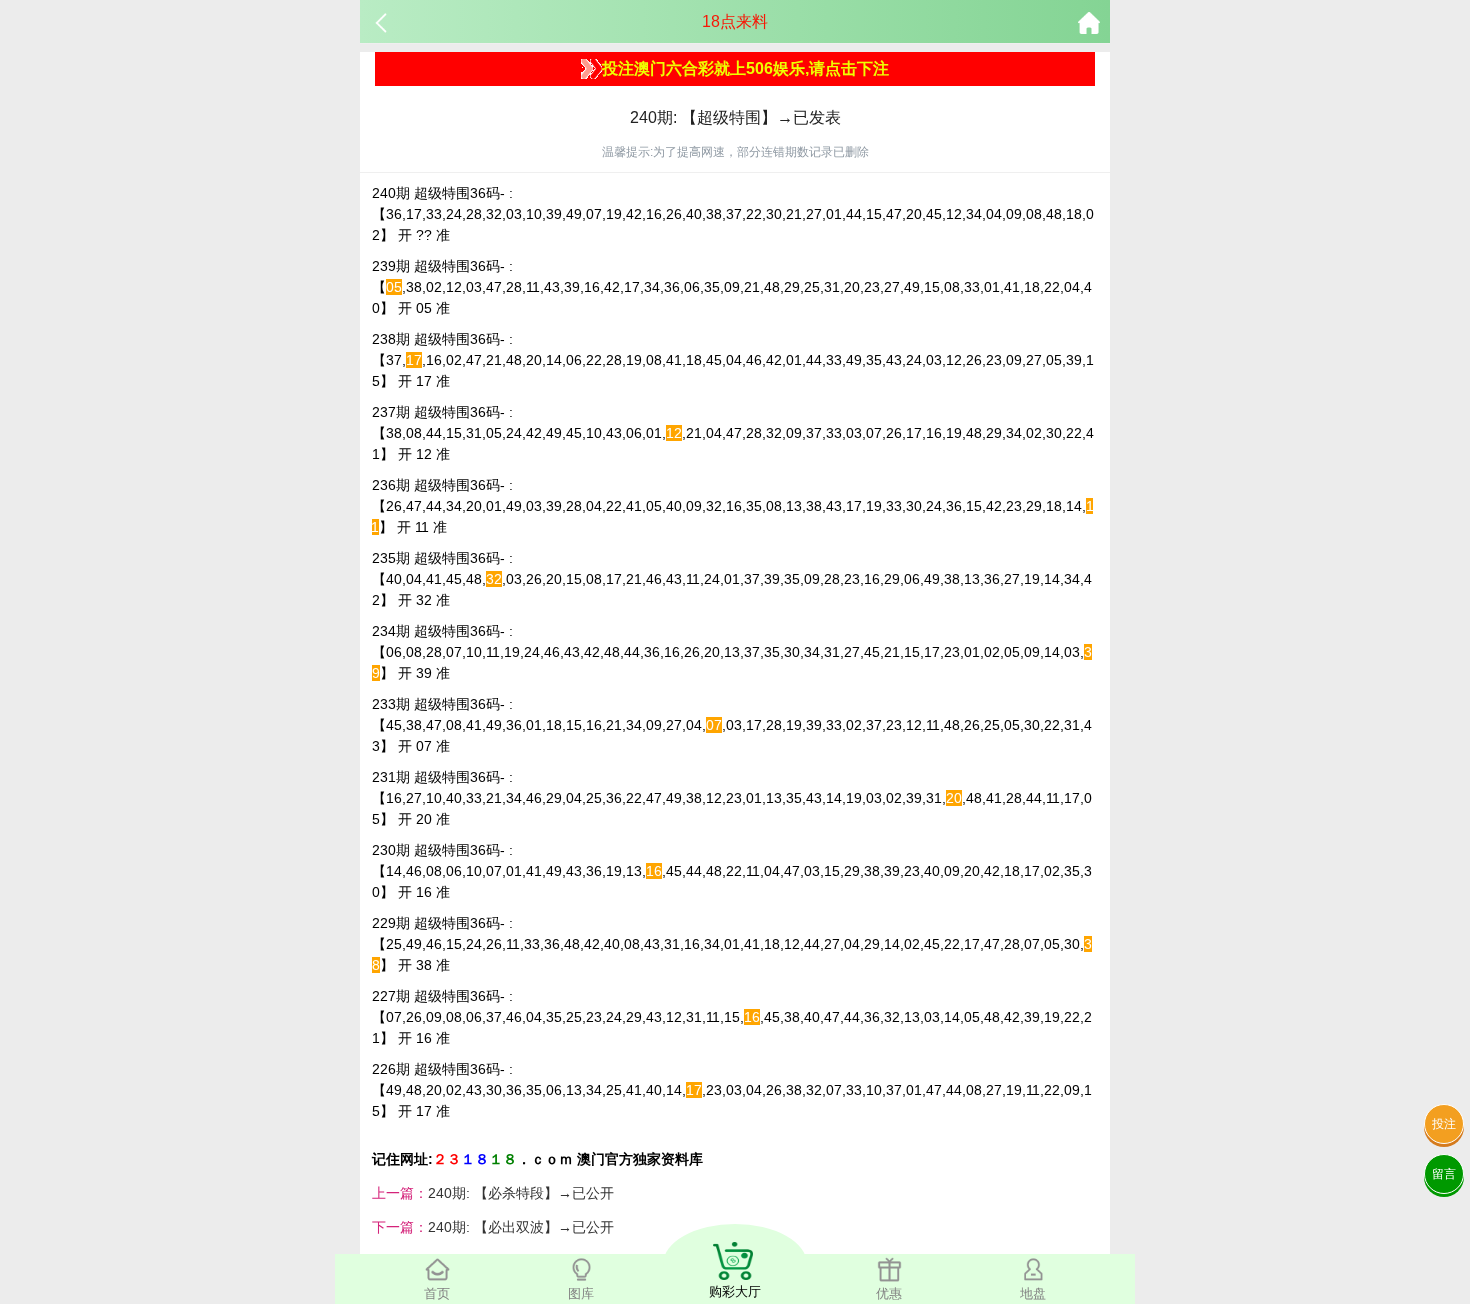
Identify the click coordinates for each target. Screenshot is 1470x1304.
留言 (1444, 1174)
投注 (1444, 1124)
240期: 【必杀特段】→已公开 (521, 1193)
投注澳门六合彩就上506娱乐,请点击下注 (745, 68)
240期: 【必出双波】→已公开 (521, 1227)
